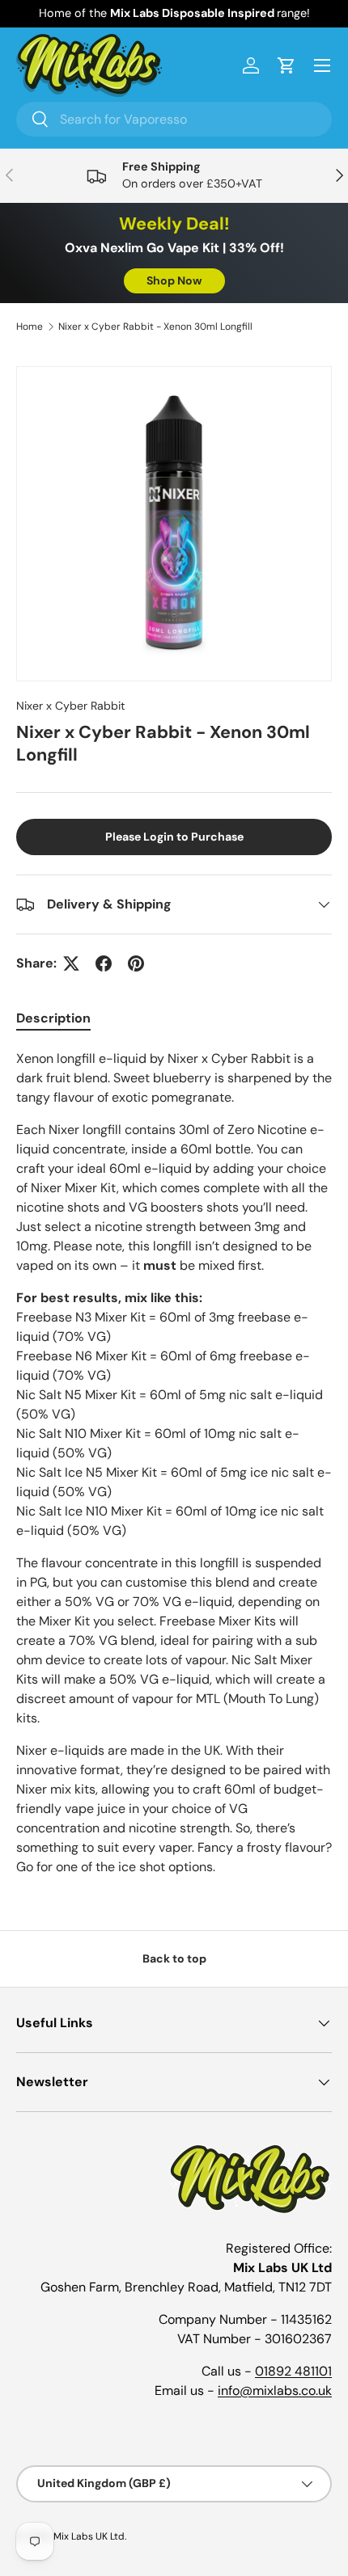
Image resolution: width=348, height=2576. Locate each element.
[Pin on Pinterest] (136, 963)
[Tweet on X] (71, 963)
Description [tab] (53, 1018)
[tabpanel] (174, 1463)
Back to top (174, 1958)
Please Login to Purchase (174, 837)
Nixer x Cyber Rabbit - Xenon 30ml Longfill (155, 327)
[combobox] (174, 119)
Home (30, 327)
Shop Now (174, 280)
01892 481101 (293, 2371)
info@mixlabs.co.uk (275, 2390)
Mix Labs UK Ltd (89, 2536)
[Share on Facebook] (104, 963)
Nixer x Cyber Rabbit (71, 706)
